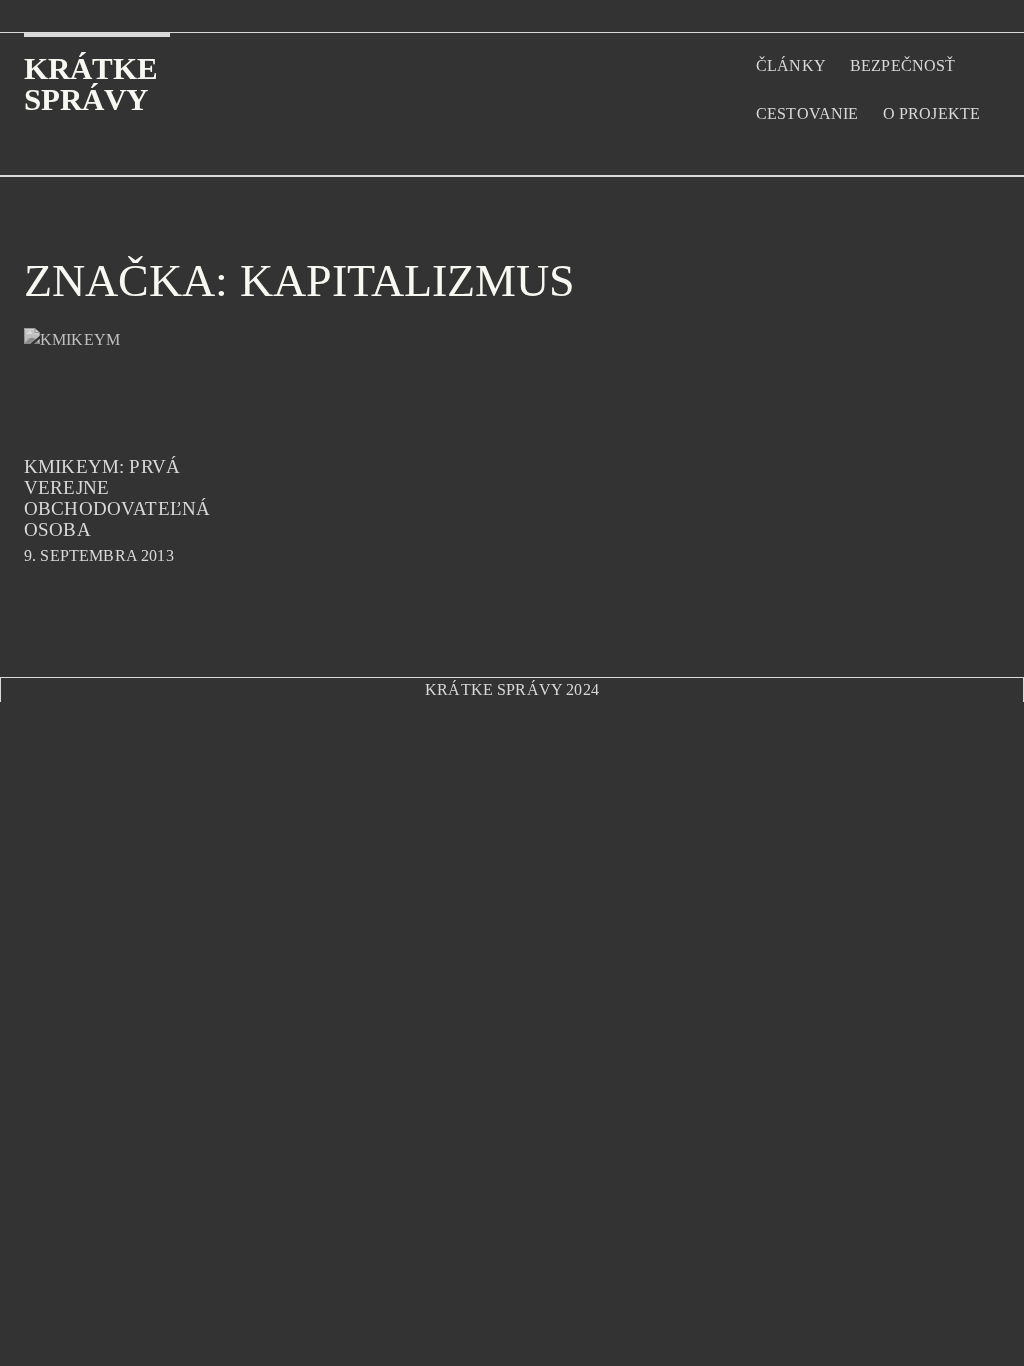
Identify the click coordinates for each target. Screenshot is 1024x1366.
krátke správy (91, 84)
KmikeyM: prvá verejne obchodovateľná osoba (117, 498)
